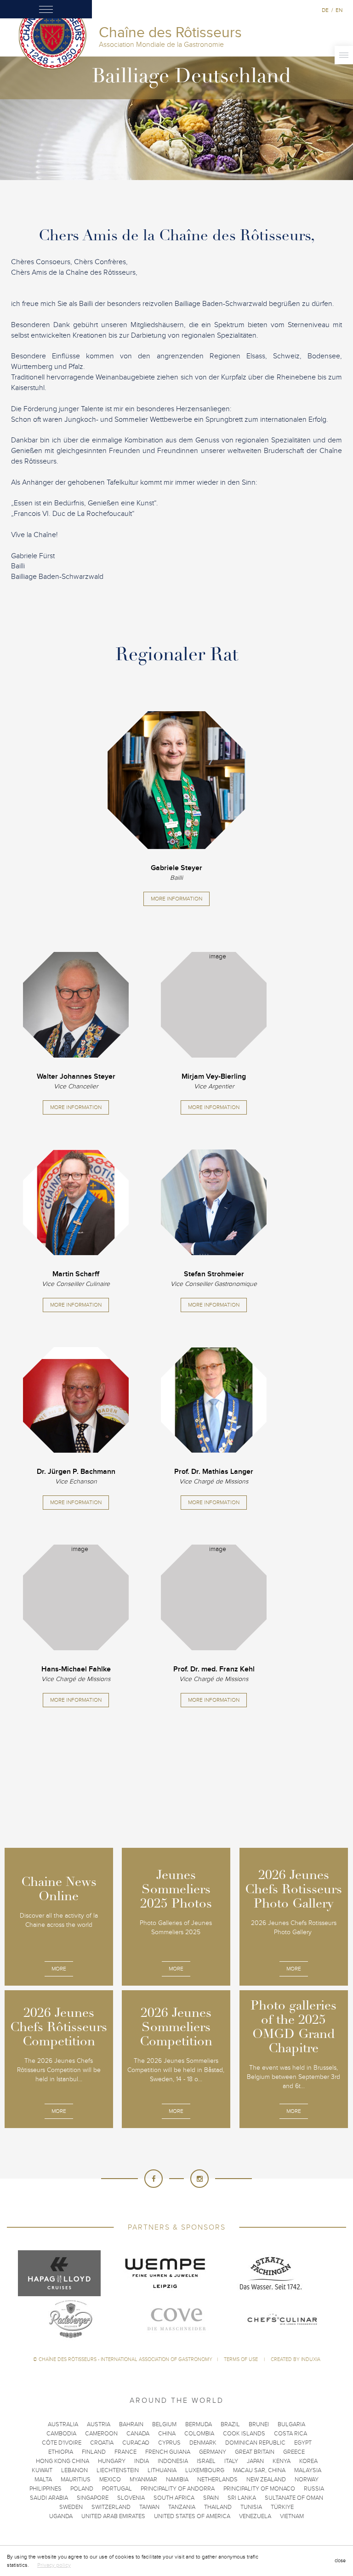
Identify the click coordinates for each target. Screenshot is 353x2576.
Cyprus (169, 2443)
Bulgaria (291, 2424)
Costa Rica (290, 2434)
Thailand (218, 2507)
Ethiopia (61, 2452)
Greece (294, 2452)
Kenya (282, 2461)
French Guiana (168, 2452)
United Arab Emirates (113, 2516)
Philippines (46, 2489)
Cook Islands (244, 2434)
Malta (43, 2480)
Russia (314, 2489)
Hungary (112, 2461)
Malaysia (308, 2470)
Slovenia (131, 2498)
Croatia (102, 2443)
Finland (94, 2452)
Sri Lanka (242, 2498)
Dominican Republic (255, 2443)
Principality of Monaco (259, 2489)
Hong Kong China (63, 2461)
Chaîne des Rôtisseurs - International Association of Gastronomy (125, 2359)
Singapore (93, 2498)
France (125, 2452)
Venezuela (255, 2516)
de (325, 10)
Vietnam (292, 2516)
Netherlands (217, 2480)
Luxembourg (205, 2470)
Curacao (136, 2443)
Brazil (230, 2424)
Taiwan (149, 2507)
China (167, 2434)
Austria (99, 2424)
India (142, 2461)
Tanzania (182, 2507)
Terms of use (242, 2359)
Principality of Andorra (178, 2489)
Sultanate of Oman (294, 2498)
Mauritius (76, 2480)
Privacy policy (54, 2565)
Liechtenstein (118, 2470)
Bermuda (199, 2424)
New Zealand (266, 2480)
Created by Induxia (296, 2359)
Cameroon (101, 2434)
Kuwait (42, 2470)
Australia (63, 2424)
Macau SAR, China (259, 2470)
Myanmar (143, 2480)
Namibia (177, 2480)
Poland (82, 2489)
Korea (308, 2461)
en (339, 10)
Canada (138, 2434)
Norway (307, 2480)
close (340, 2561)
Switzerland (111, 2507)
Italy (231, 2461)
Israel (206, 2461)
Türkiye (282, 2507)
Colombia (199, 2434)
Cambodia (61, 2434)
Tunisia (251, 2507)
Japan (255, 2461)
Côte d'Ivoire (62, 2443)
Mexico (110, 2480)
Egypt (303, 2443)
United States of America (192, 2516)
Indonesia (173, 2461)
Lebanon (74, 2470)
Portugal (117, 2489)
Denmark (203, 2443)
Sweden (71, 2507)
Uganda (61, 2516)
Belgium (164, 2424)
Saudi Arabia (49, 2498)
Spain (211, 2498)
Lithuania (162, 2470)
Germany (213, 2452)
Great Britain (255, 2452)
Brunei (259, 2424)
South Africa (174, 2498)
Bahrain (131, 2424)
